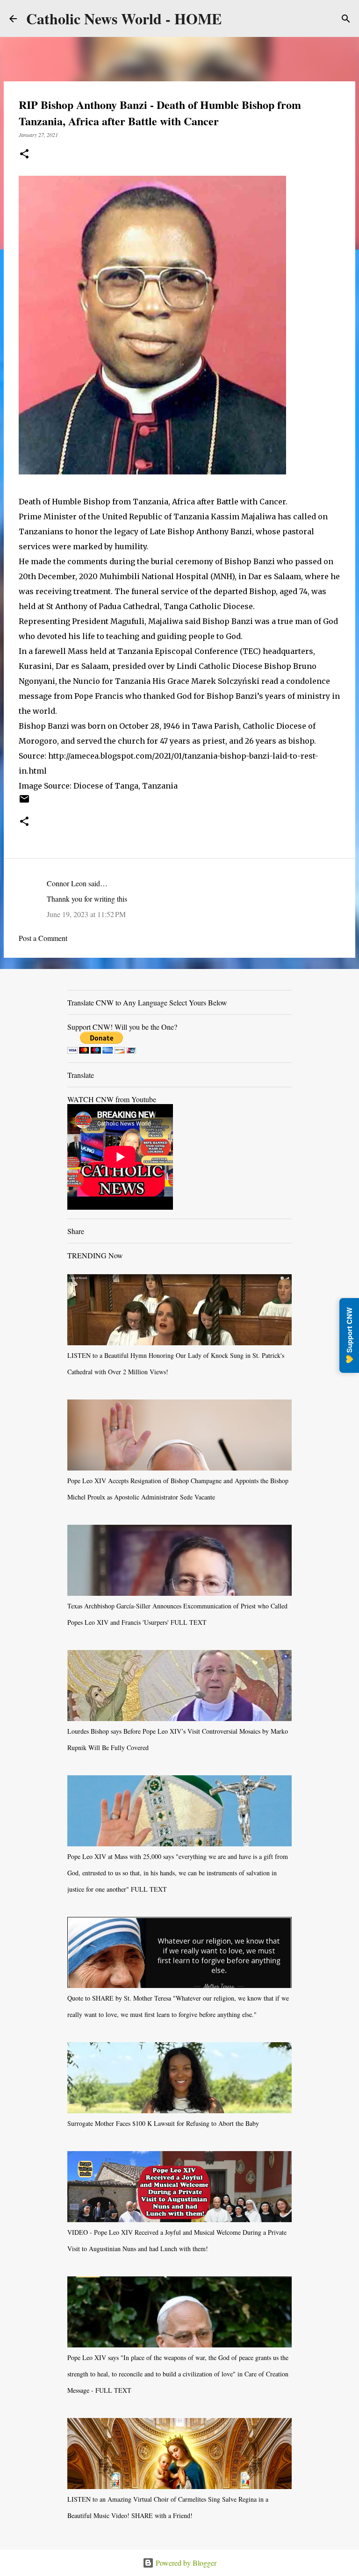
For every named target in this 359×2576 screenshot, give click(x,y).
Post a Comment (43, 938)
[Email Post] (24, 802)
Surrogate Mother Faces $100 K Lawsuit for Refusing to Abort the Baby (163, 2123)
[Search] (346, 19)
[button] (24, 154)
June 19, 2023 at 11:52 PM (86, 914)
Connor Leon (67, 883)
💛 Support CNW (349, 1335)
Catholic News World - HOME (124, 18)
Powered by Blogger (185, 2563)
